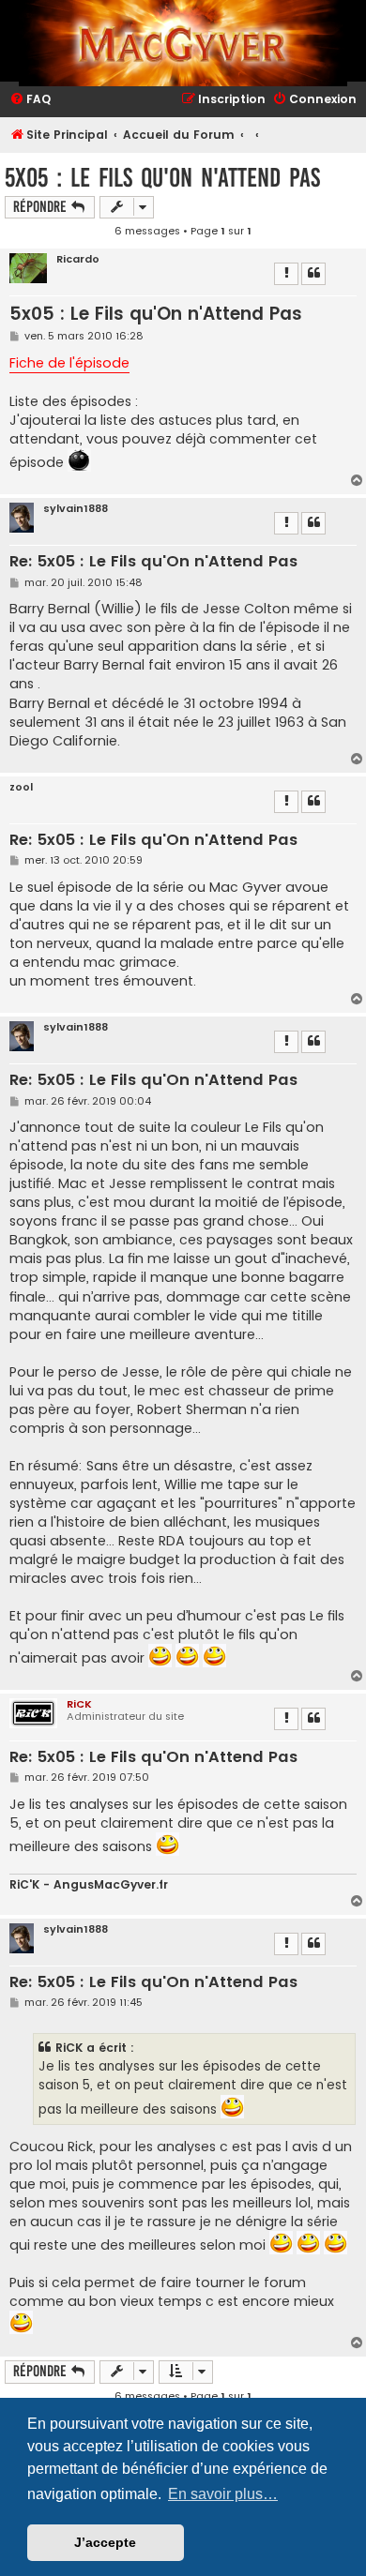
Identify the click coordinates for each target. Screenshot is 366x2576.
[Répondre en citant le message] (313, 274)
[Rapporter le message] (286, 274)
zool (21, 787)
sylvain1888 (76, 509)
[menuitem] (30, 100)
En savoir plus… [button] (223, 2494)
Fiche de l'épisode (69, 363)
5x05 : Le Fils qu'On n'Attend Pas (162, 178)
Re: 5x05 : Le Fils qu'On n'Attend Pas (153, 562)
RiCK (79, 1704)
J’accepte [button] (105, 2542)
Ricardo (78, 259)
